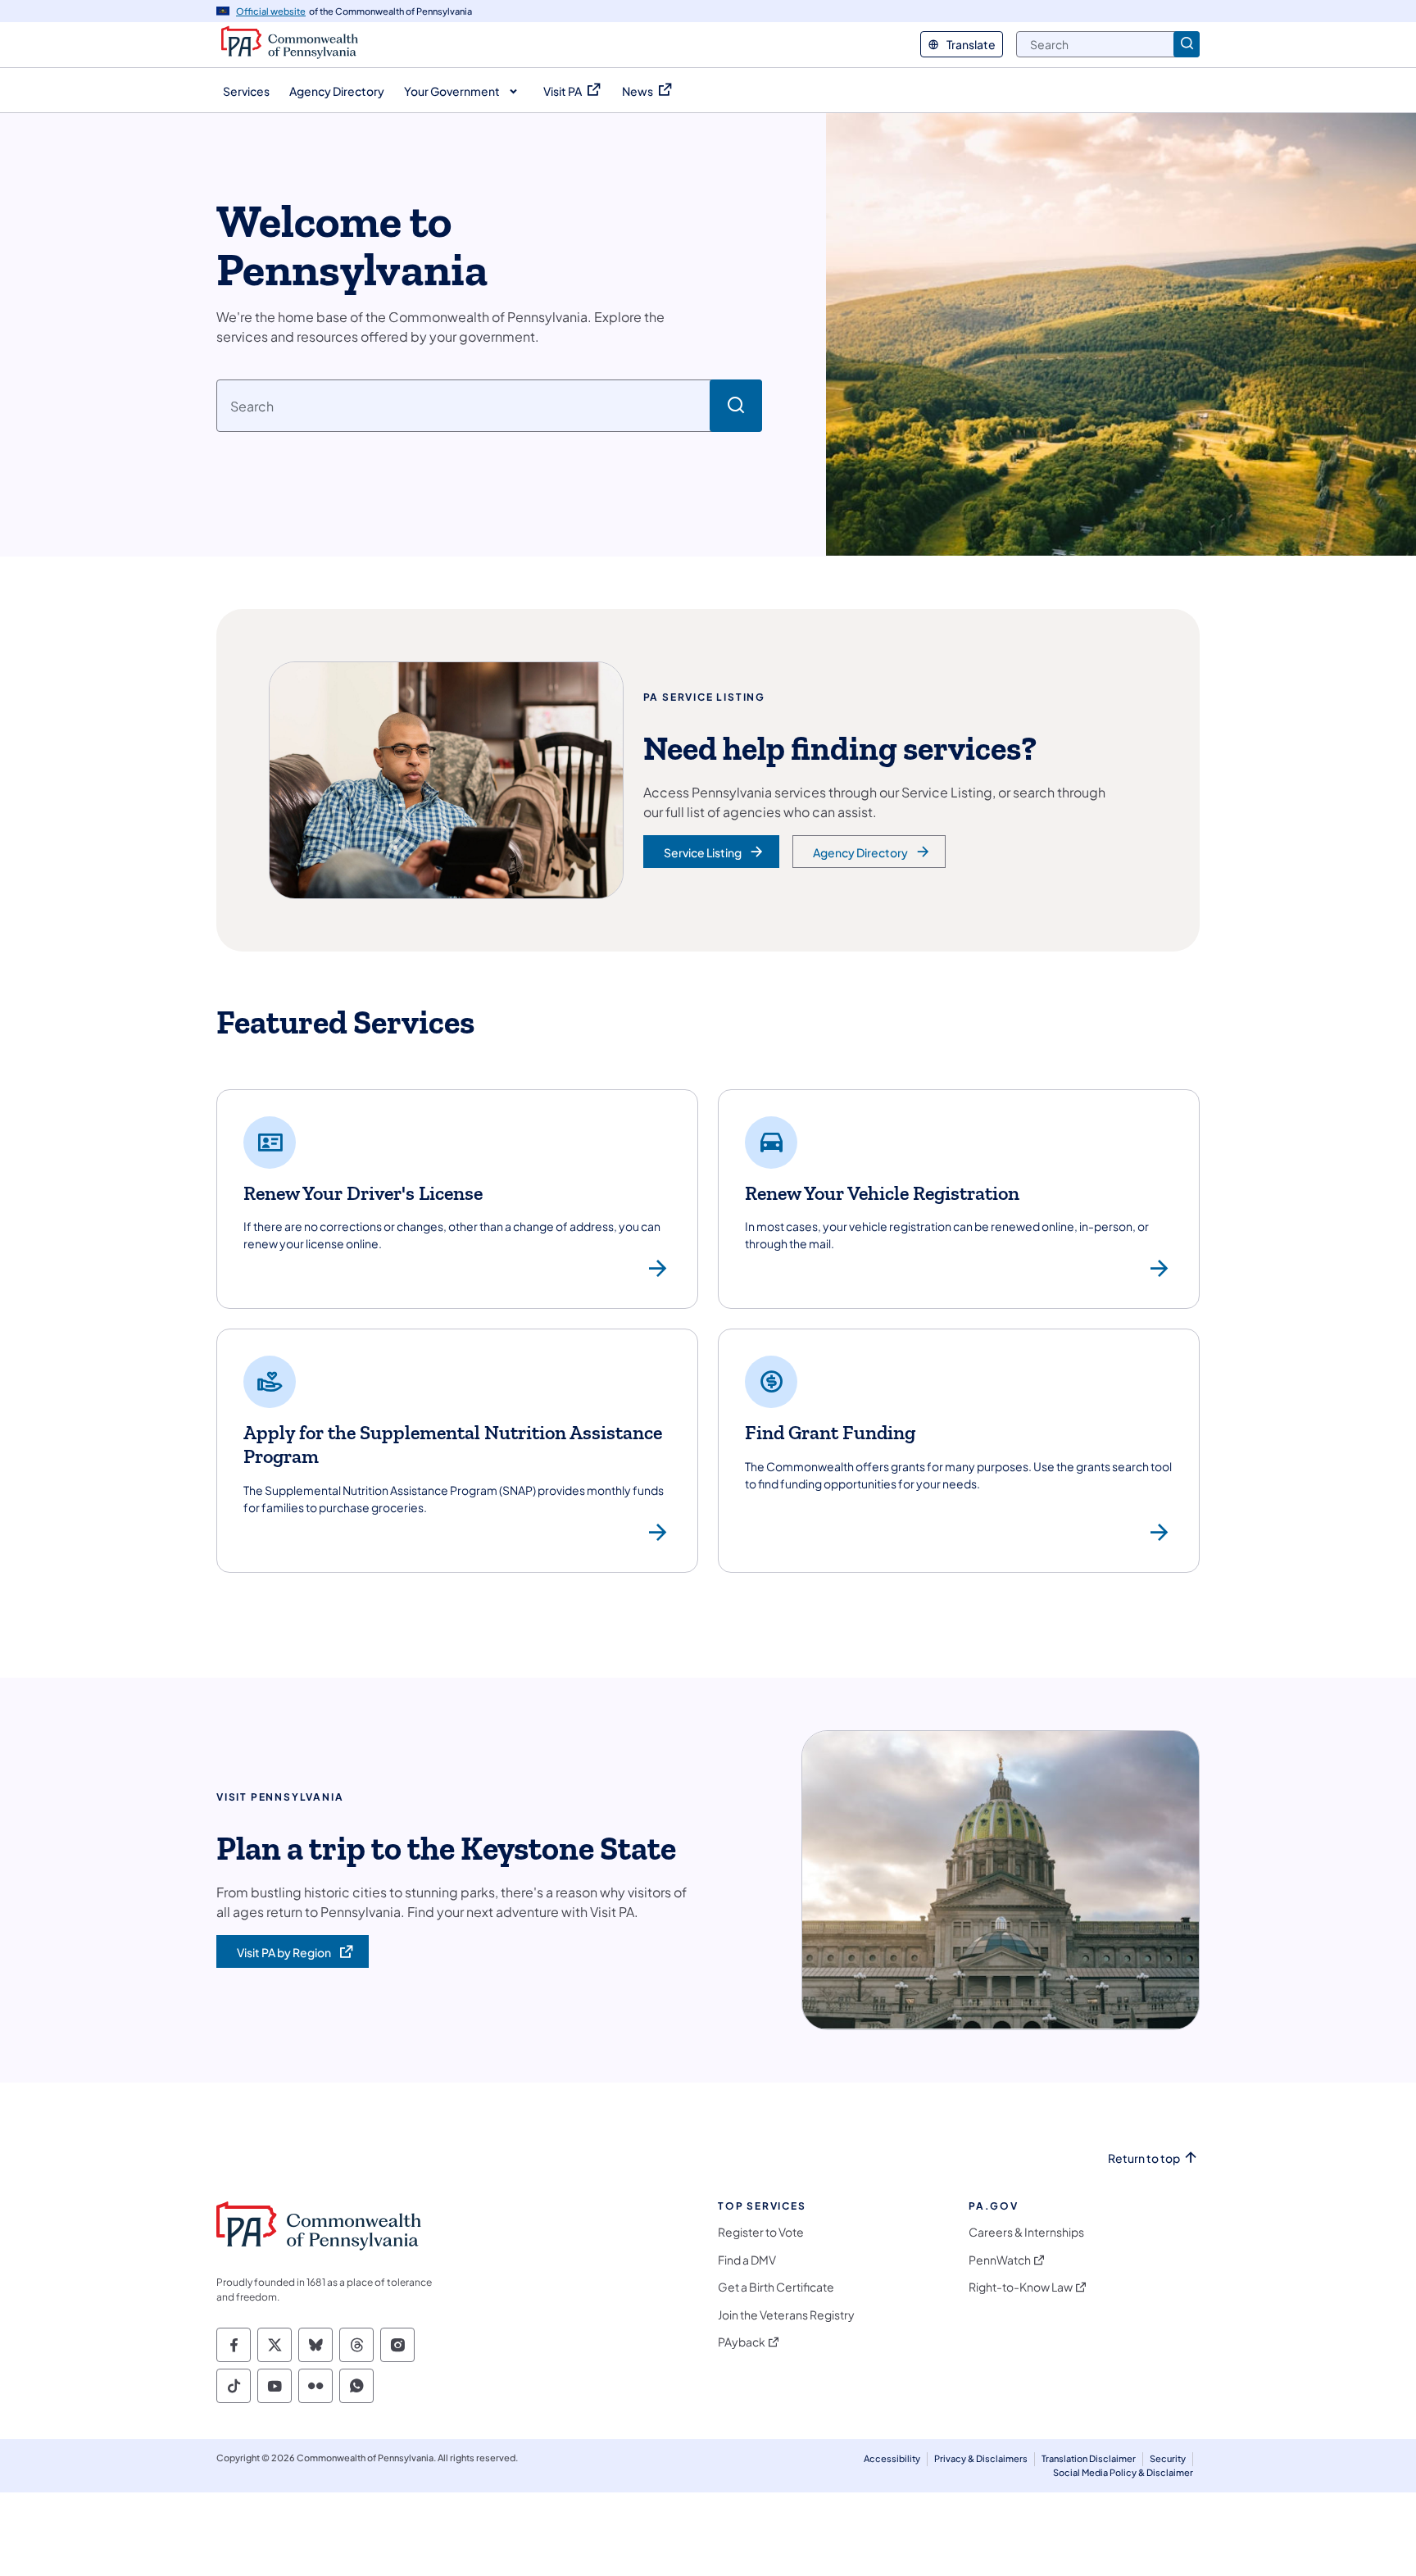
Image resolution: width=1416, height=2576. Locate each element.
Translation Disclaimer (1089, 2458)
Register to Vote (761, 2232)
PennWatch (1000, 2260)
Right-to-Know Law (1021, 2287)
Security (1168, 2458)
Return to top (1144, 2158)
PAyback (742, 2342)
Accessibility (892, 2458)
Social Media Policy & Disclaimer (1123, 2472)
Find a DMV (747, 2260)
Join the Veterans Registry (786, 2315)
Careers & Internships (1026, 2232)
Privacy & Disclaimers (981, 2458)
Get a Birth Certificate (776, 2287)
